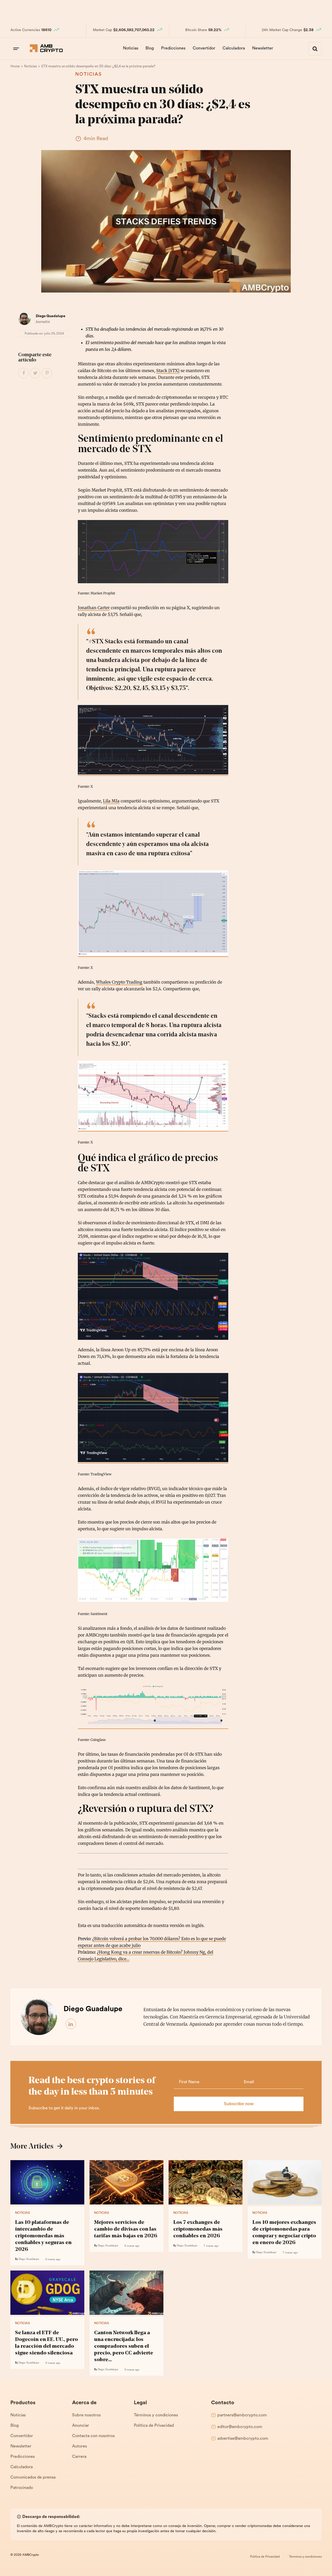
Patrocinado (22, 2488)
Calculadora (234, 48)
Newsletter (263, 48)
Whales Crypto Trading (119, 982)
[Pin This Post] (47, 373)
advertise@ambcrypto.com (243, 2439)
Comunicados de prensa (33, 2478)
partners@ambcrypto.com (242, 2415)
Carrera (79, 2457)
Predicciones (173, 48)
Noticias (131, 48)
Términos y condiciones (156, 2415)
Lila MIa (111, 801)
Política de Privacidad (154, 2426)
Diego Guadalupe (51, 316)
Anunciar (81, 2426)
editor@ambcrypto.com (240, 2427)
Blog (150, 48)
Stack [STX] (168, 371)
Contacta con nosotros (93, 2436)
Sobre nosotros (86, 2415)
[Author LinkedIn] (71, 2024)
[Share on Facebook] (24, 373)
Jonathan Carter (94, 608)
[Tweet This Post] (35, 373)
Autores (79, 2446)
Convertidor (204, 48)
